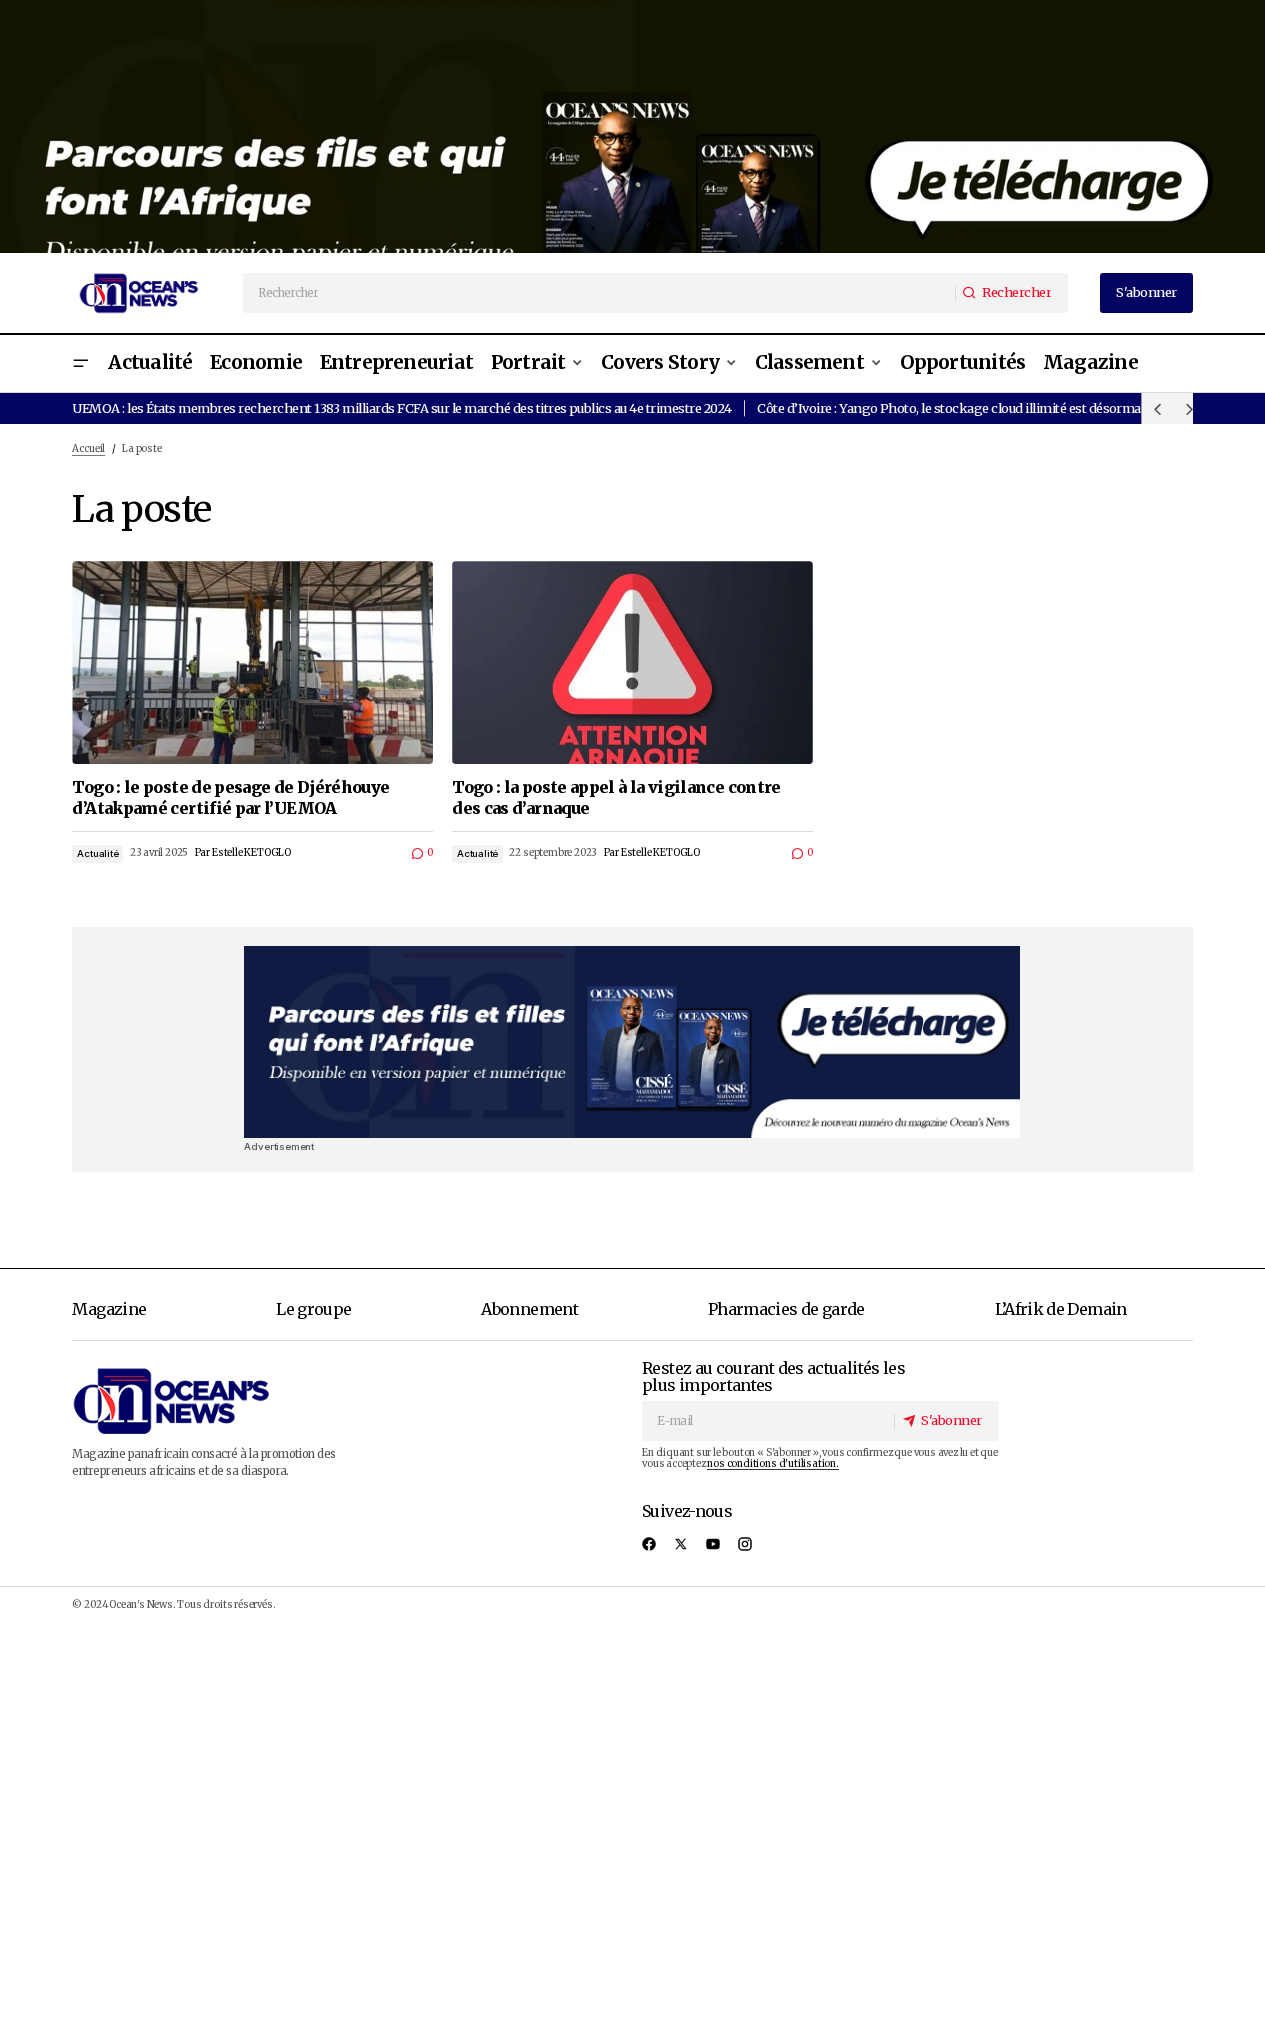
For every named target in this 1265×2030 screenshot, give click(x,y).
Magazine (109, 1309)
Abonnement (529, 1309)
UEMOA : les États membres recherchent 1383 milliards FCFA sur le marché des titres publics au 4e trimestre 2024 (401, 408)
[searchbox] (600, 293)
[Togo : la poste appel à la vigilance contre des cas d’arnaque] (632, 662)
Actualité (97, 853)
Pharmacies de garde (786, 1309)
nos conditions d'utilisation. (772, 1464)
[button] (80, 363)
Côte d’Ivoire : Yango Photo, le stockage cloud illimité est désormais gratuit (975, 408)
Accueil (88, 449)
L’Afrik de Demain (1061, 1309)
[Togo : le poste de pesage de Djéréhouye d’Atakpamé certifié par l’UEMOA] (252, 662)
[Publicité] (632, 126)
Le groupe (313, 1309)
